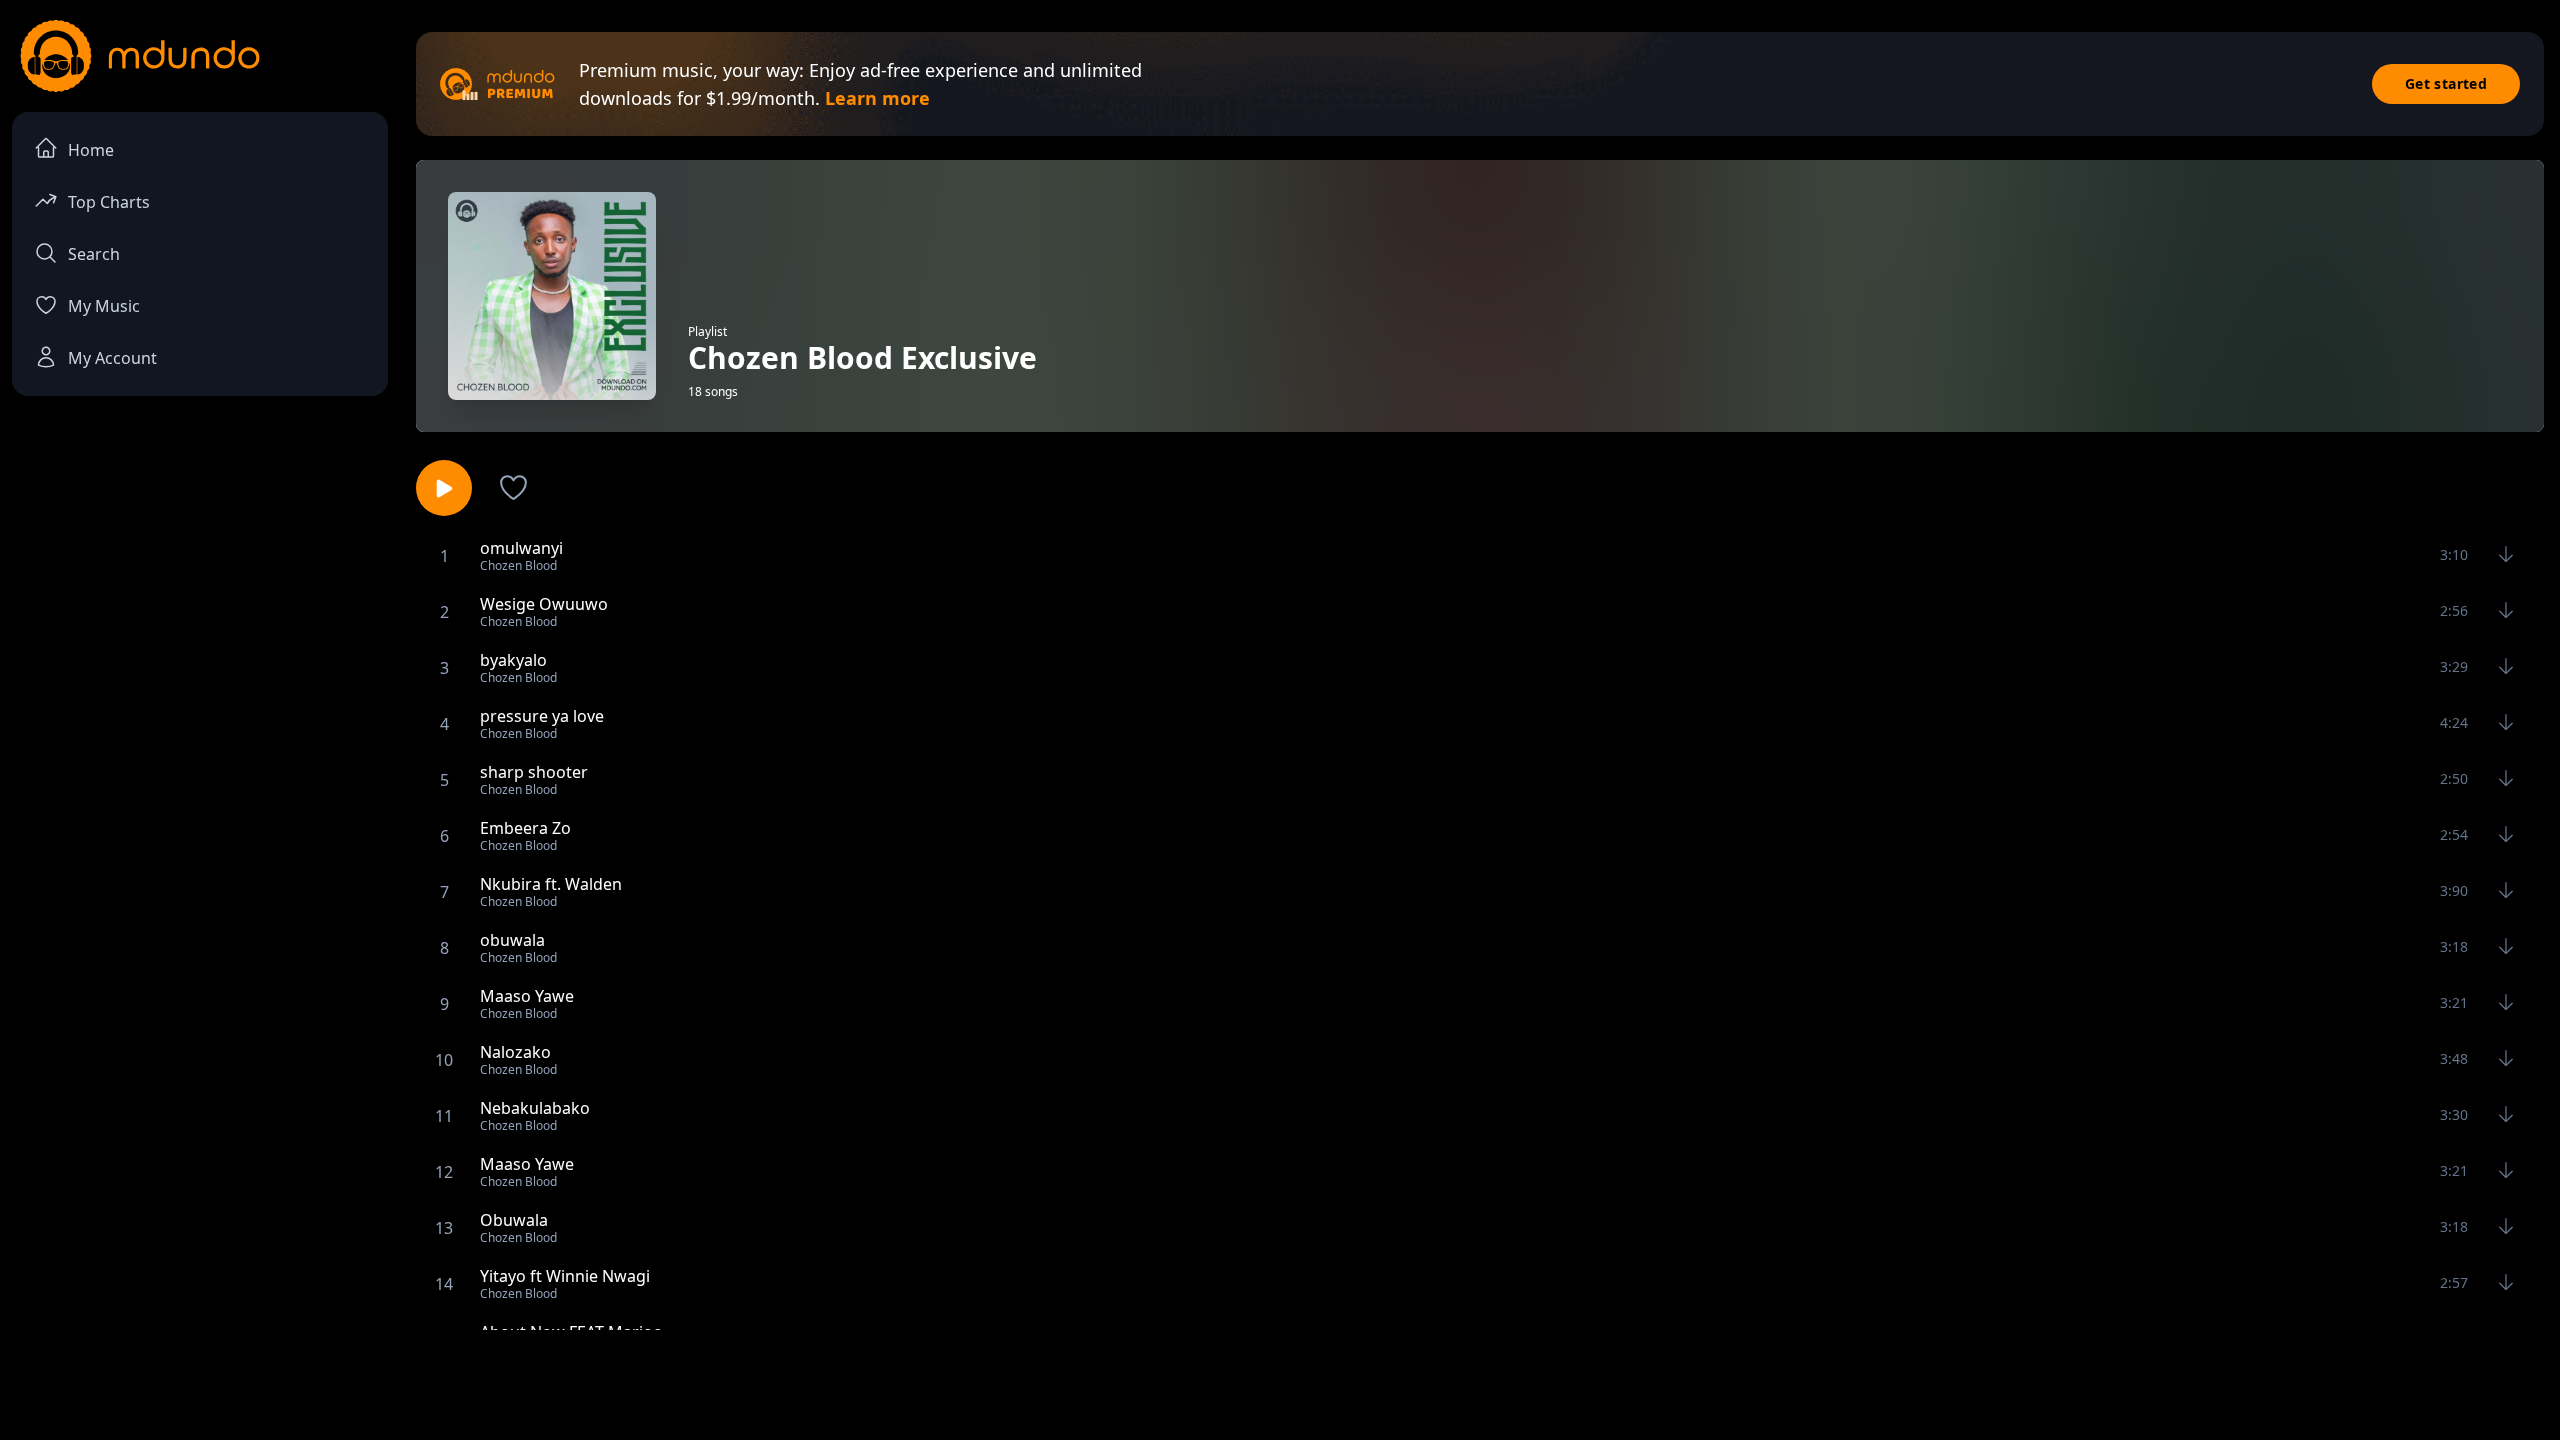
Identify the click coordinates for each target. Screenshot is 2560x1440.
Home (91, 150)
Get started (2446, 83)
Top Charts (109, 202)
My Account (112, 358)
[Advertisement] (1280, 1383)
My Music (104, 306)
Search (94, 254)
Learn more (877, 98)
